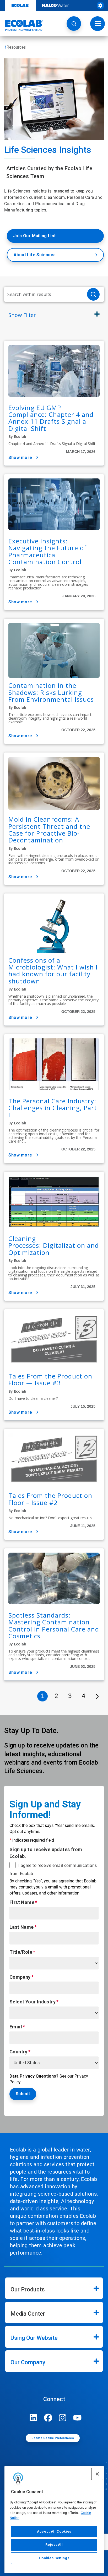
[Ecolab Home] (22, 25)
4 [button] (83, 1696)
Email (16, 2027)
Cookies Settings (54, 2558)
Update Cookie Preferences (53, 2438)
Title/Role (21, 1952)
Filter (22, 315)
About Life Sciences (35, 255)
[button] (74, 24)
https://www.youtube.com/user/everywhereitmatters (77, 2418)
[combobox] (44, 294)
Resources (16, 47)
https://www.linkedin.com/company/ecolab (33, 2418)
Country (18, 2052)
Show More (20, 458)
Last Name (22, 1927)
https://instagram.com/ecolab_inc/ (63, 2418)
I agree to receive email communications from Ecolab (53, 1870)
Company (20, 1977)
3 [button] (70, 1696)
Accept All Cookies (54, 2531)
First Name (22, 1902)
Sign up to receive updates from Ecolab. (46, 1853)
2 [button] (56, 1696)
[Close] (97, 2474)
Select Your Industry (33, 2002)
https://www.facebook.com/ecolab (48, 2418)
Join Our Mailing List (34, 236)
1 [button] (43, 1696)
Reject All (54, 2545)
